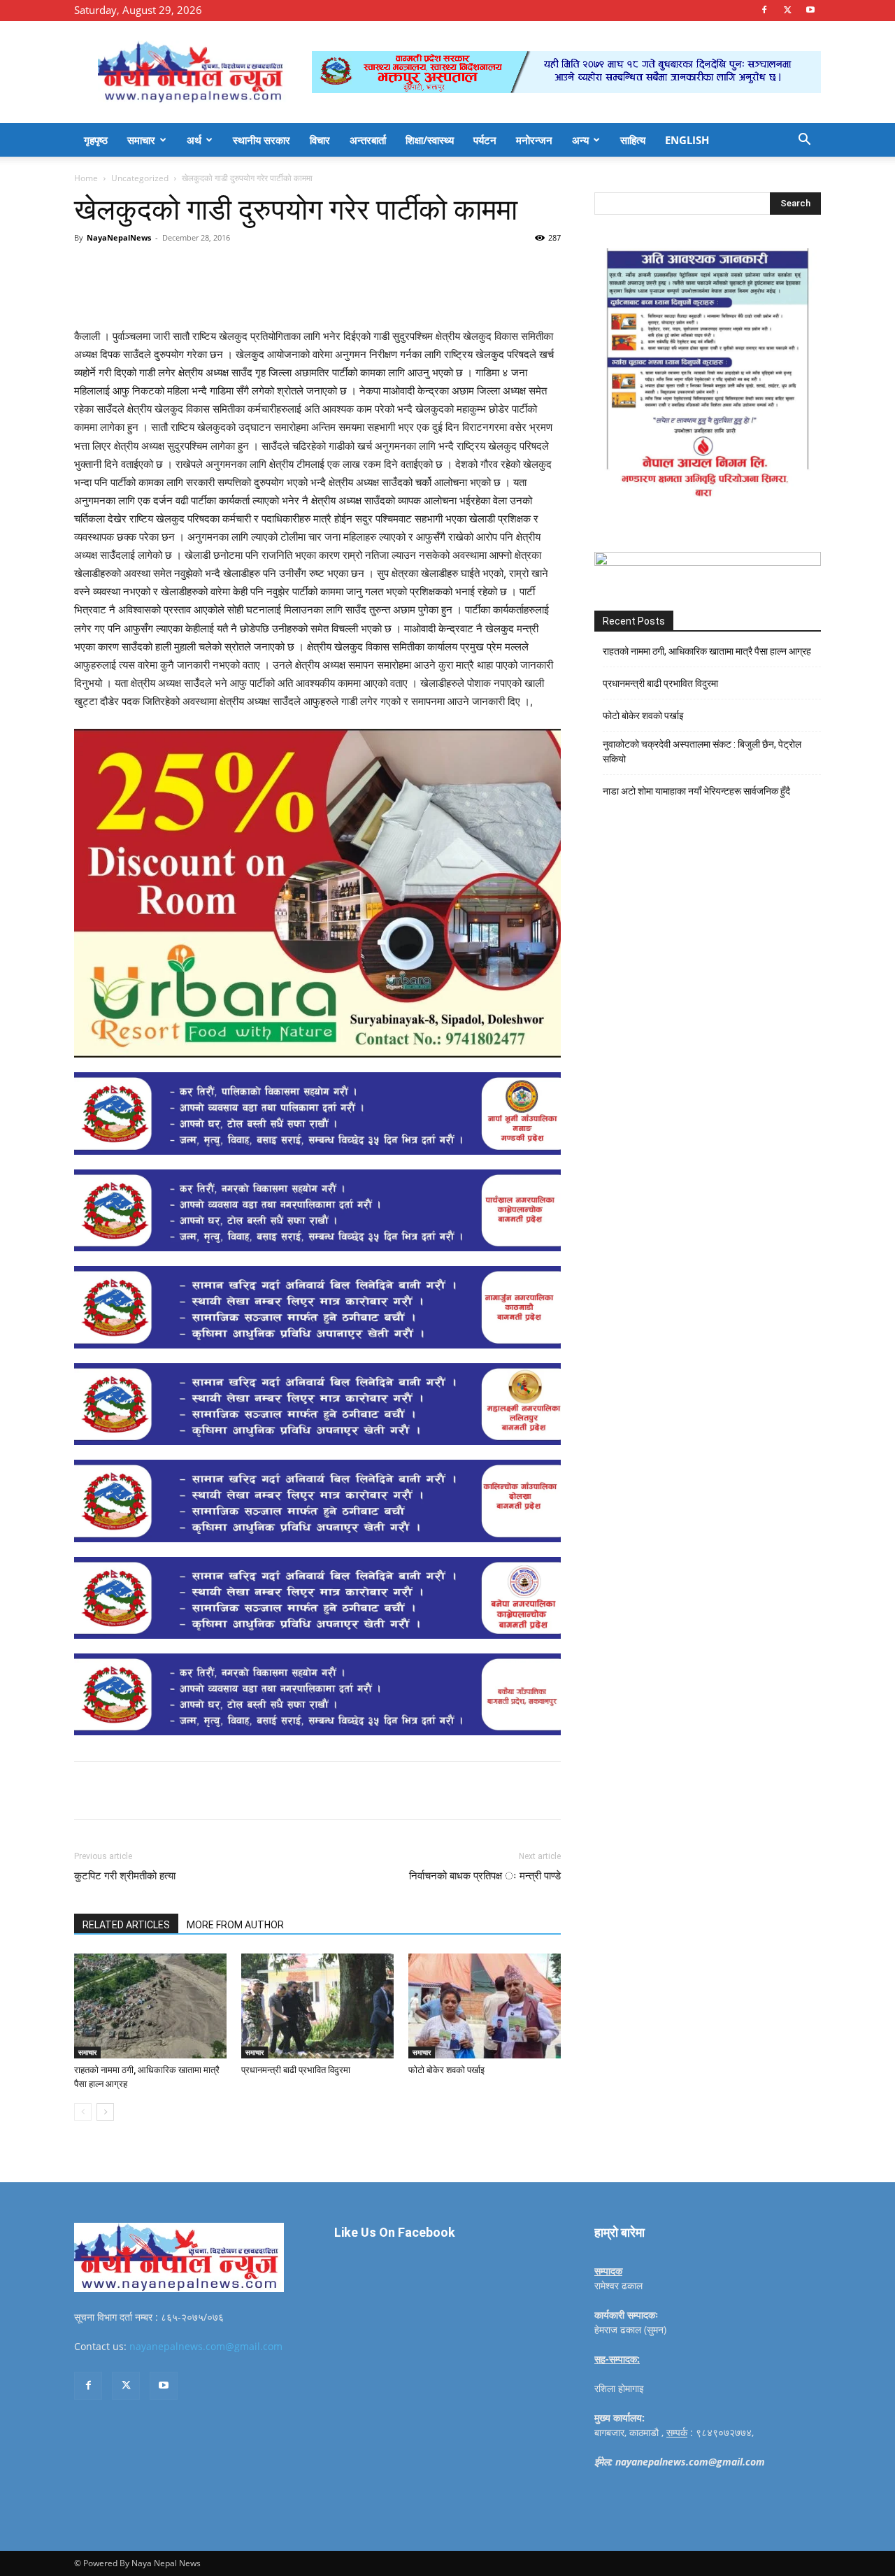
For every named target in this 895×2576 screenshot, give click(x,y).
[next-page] (105, 2112)
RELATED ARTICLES (126, 1925)
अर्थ (194, 140)
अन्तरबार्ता (368, 140)
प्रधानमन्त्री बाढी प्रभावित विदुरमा (296, 2070)
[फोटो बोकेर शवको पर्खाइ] (485, 2006)
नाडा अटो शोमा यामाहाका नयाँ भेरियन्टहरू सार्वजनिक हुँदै (696, 791)
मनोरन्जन (534, 140)
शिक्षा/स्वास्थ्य (430, 140)
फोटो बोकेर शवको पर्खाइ (446, 2070)
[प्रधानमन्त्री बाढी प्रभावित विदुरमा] (317, 2006)
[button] (804, 141)
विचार (320, 140)
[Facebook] (764, 10)
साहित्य (633, 140)
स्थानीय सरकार (262, 140)
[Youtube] (810, 10)
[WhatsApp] (267, 269)
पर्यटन (485, 140)
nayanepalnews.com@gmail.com (206, 2346)
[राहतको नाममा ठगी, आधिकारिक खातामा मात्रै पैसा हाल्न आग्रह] (150, 2006)
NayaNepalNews (119, 237)
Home (86, 178)
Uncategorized (140, 178)
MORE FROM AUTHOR (235, 1925)
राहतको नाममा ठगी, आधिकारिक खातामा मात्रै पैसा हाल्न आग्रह (707, 651)
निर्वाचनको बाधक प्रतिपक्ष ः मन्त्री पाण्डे (485, 1876)
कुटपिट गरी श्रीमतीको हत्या (125, 1876)
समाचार (141, 140)
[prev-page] (83, 2112)
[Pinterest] (235, 269)
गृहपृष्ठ (96, 140)
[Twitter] (787, 10)
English (687, 140)
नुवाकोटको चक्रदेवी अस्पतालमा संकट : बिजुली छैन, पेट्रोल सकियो (702, 752)
